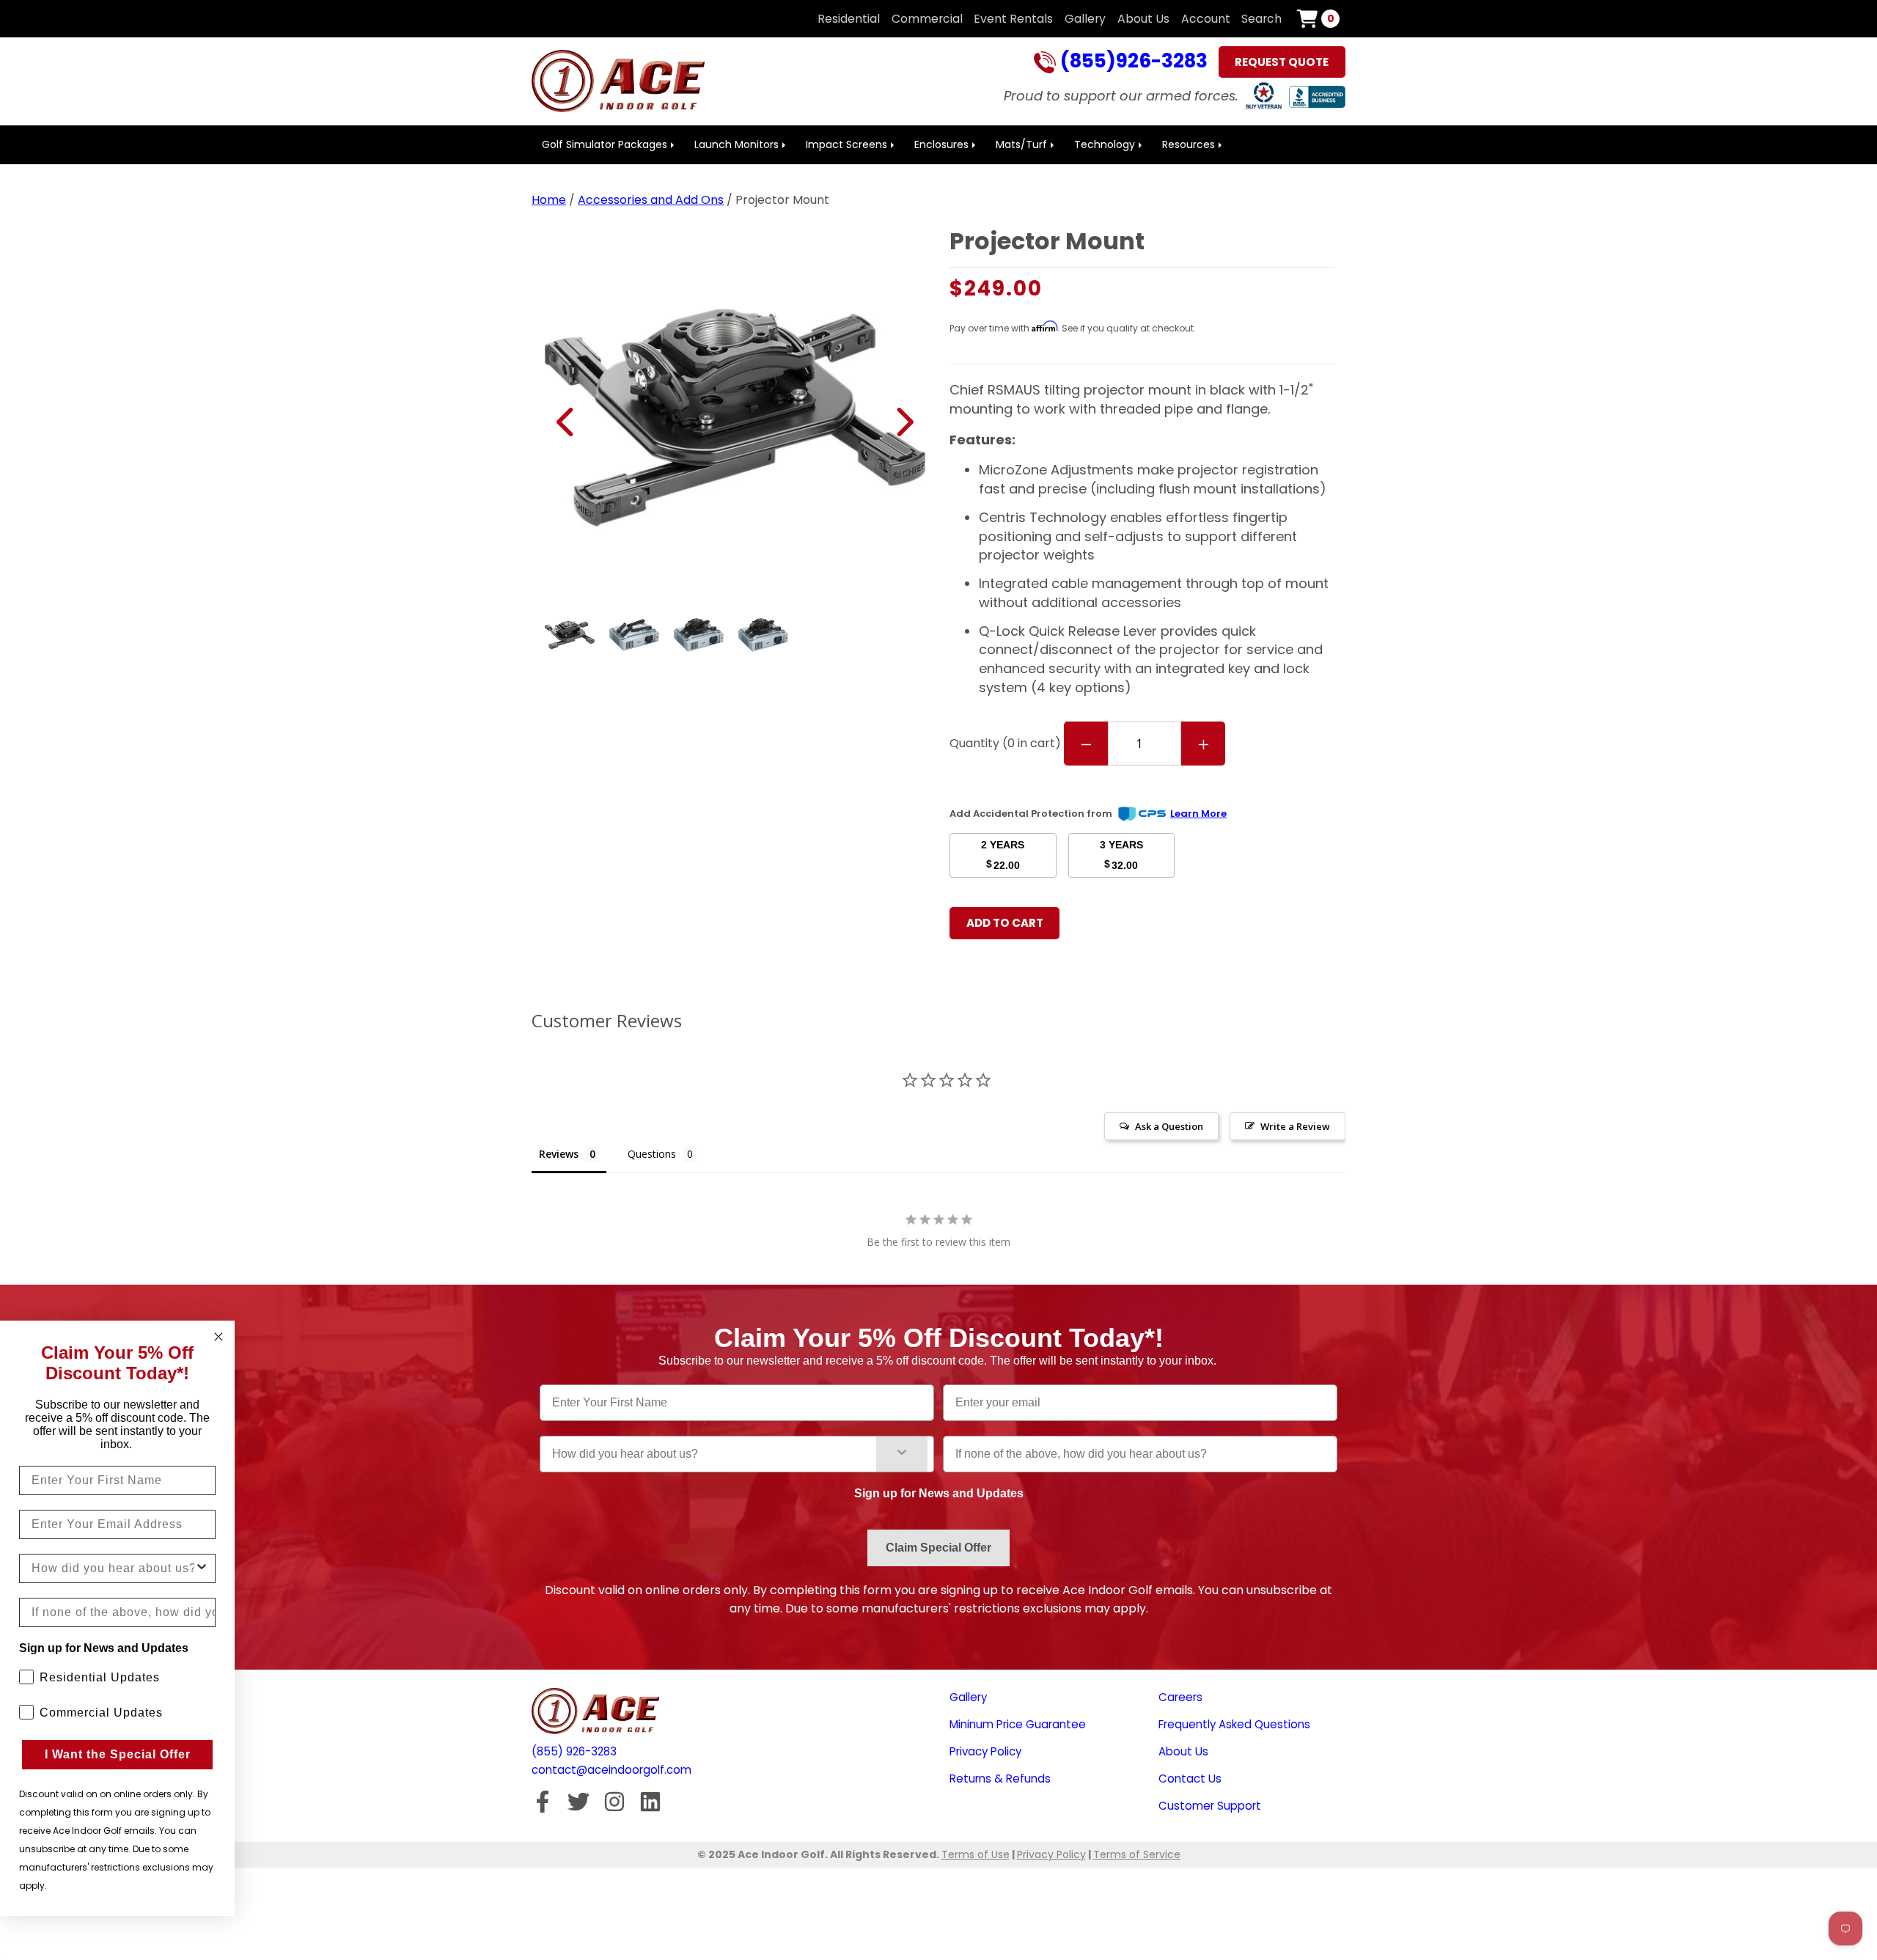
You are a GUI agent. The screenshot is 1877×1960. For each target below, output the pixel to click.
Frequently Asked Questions (1234, 1724)
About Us (1143, 19)
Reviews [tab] (559, 1154)
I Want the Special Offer (118, 1754)
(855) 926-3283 (574, 1751)
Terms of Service (1137, 1854)
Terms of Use (976, 1854)
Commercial (927, 19)
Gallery (1085, 19)
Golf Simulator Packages (605, 144)
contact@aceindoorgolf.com (611, 1770)
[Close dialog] (218, 1337)
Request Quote (1282, 62)
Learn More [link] (1198, 814)
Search (1261, 19)
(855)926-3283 (1132, 62)
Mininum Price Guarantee (1018, 1724)
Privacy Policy (985, 1751)
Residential (849, 19)
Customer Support (1210, 1806)
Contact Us (1190, 1779)
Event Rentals (1013, 19)
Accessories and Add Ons (651, 200)
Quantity (1005, 743)
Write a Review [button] (1295, 1126)
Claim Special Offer (938, 1548)
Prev (566, 422)
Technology (1105, 144)
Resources (1189, 144)
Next (904, 422)
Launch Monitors (737, 144)
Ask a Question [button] (1169, 1126)
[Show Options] (902, 1454)
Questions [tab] (652, 1154)
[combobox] (714, 1454)
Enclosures (941, 144)
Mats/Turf (1021, 144)
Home (549, 200)
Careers (1180, 1697)
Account (1206, 19)
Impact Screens (846, 144)
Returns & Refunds (1000, 1779)
